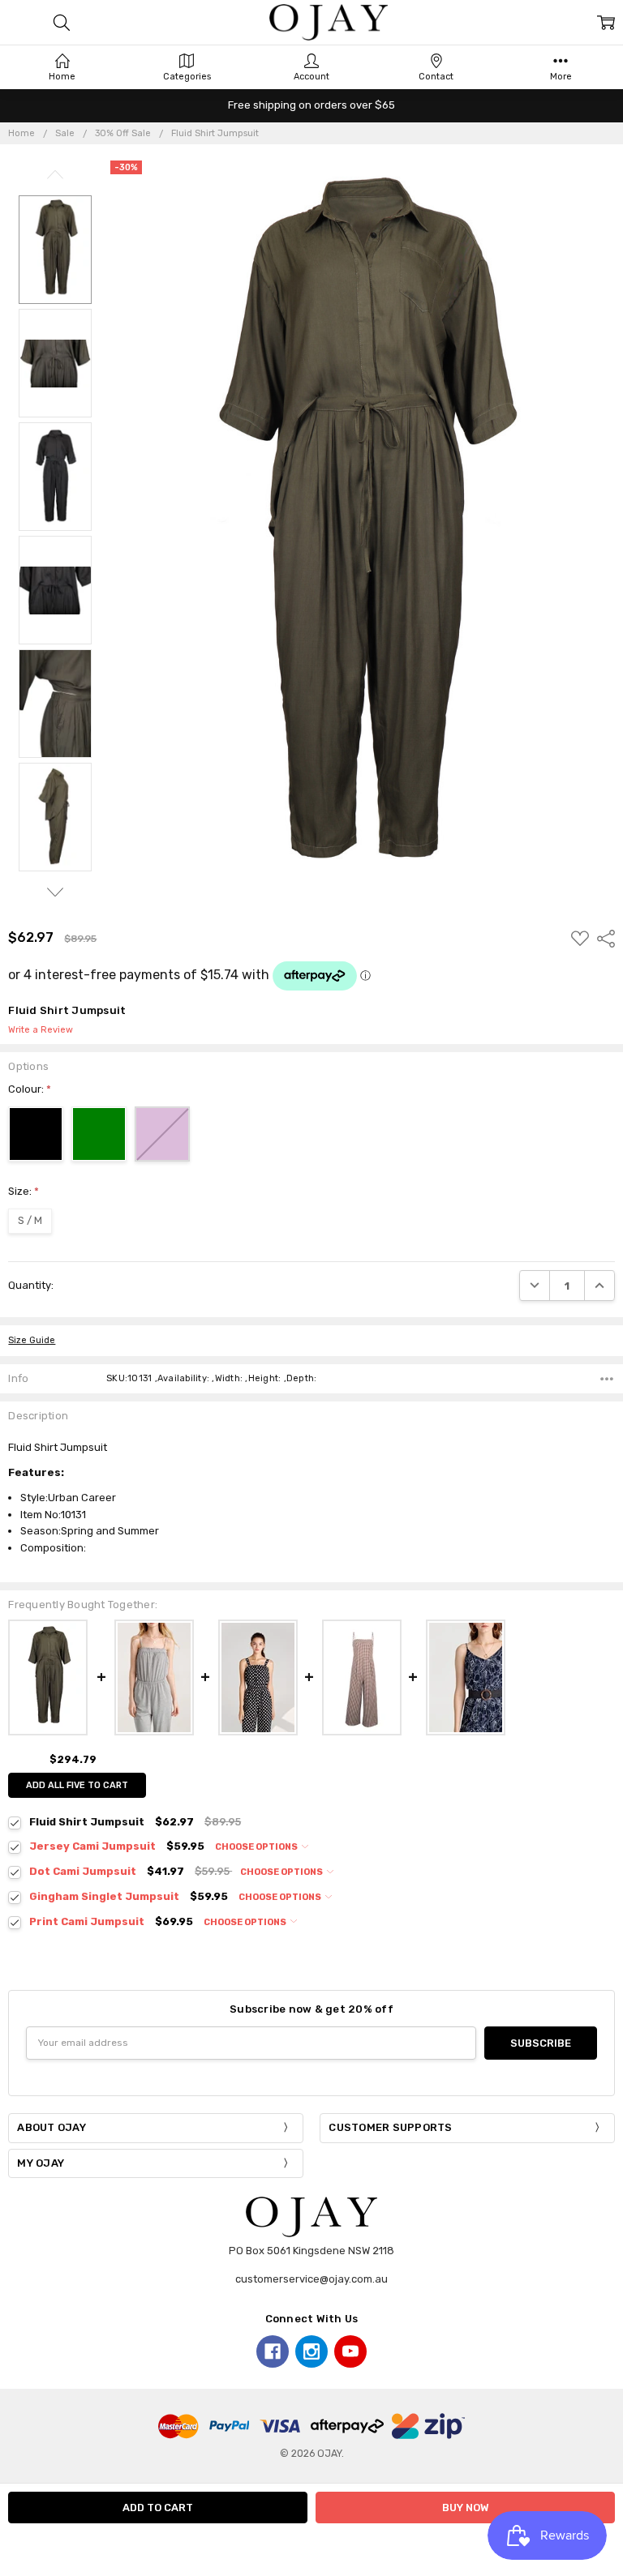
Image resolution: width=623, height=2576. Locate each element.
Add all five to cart (77, 1785)
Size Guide (32, 1340)
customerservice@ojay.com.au (311, 2279)
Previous (55, 175)
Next (55, 892)
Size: (24, 1191)
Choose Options (257, 1847)
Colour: (30, 1089)
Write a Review (41, 1030)
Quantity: (31, 1285)
